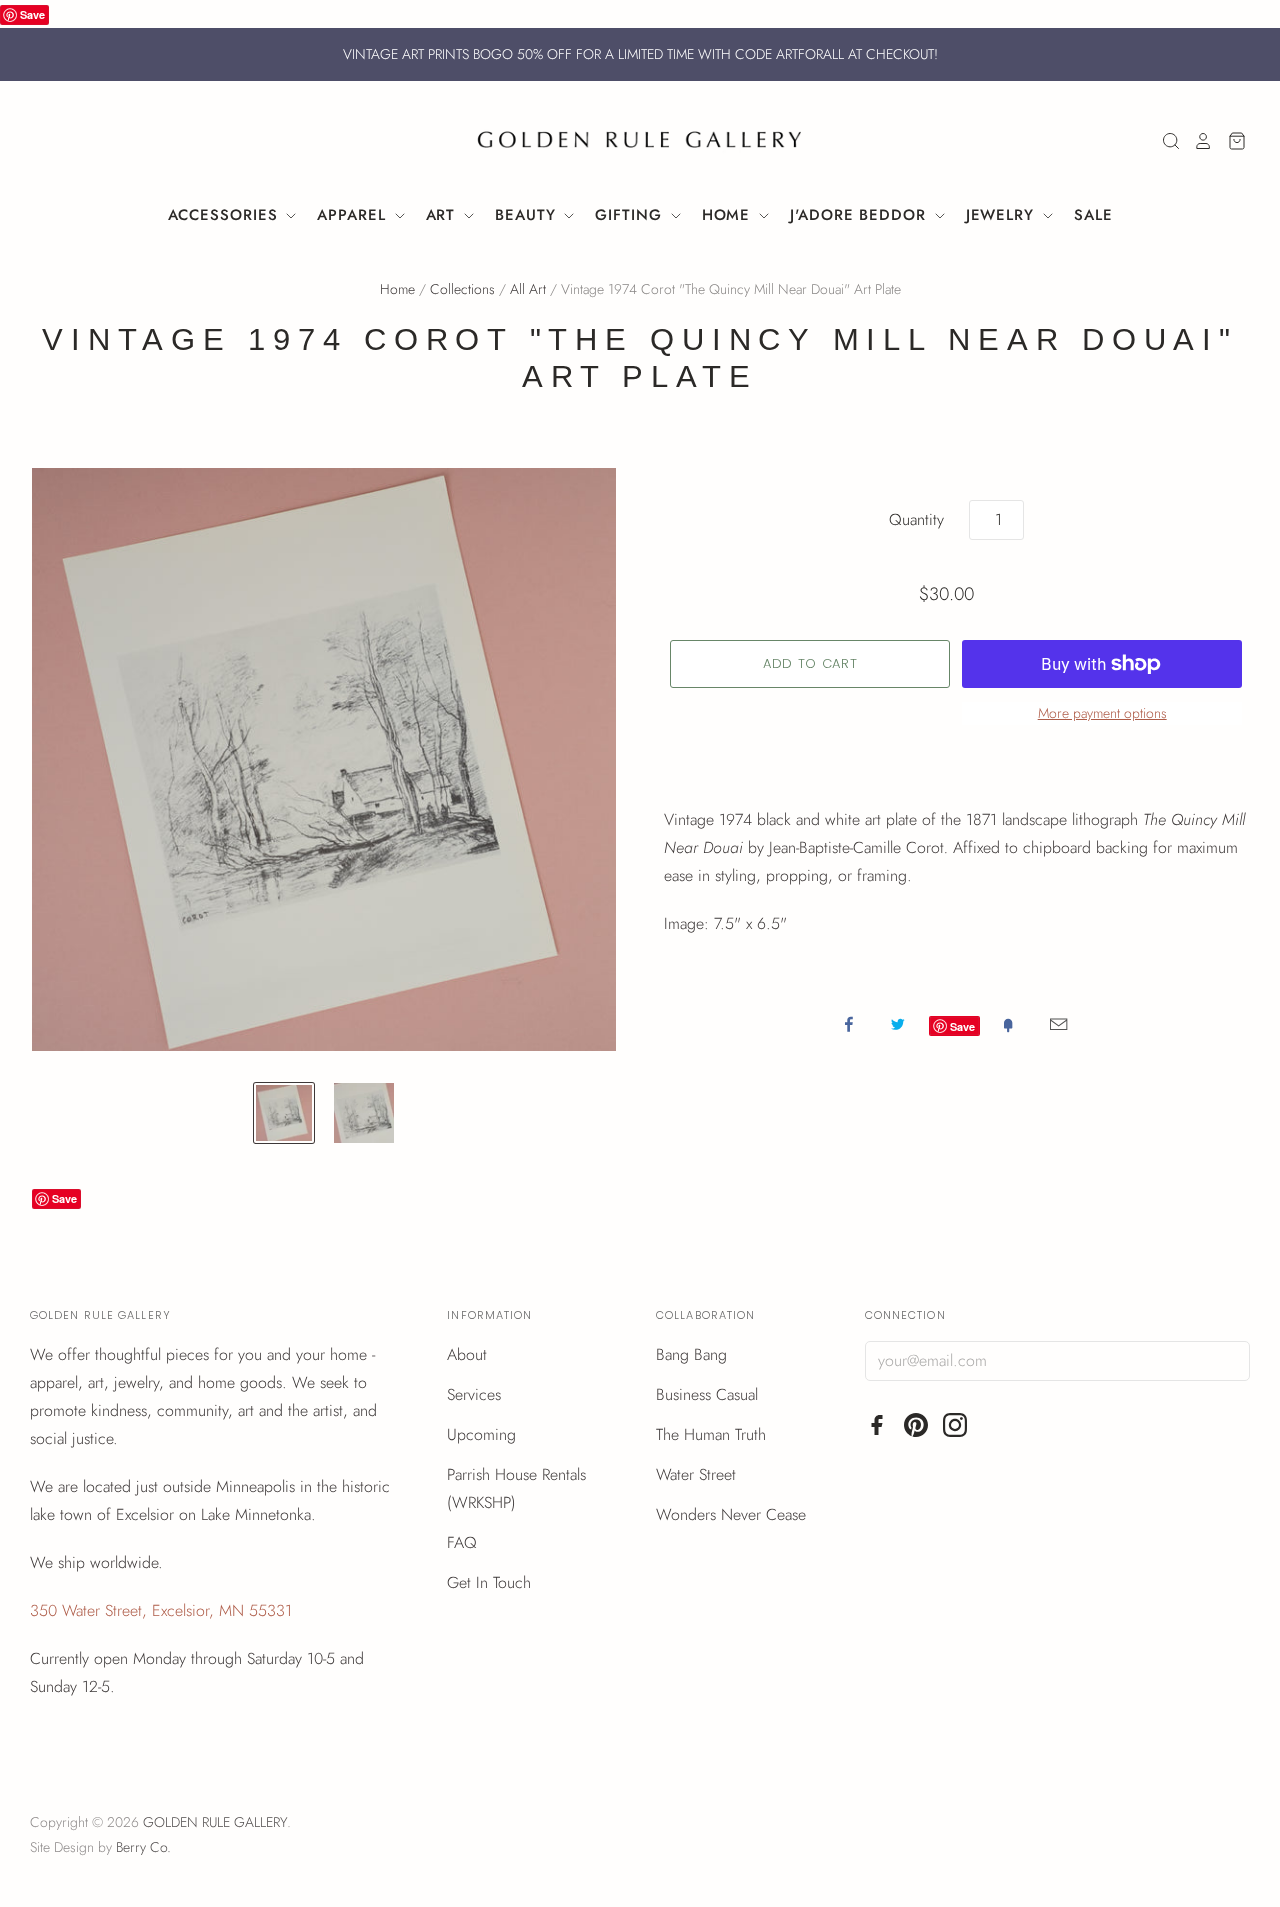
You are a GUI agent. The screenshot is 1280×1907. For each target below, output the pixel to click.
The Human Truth (711, 1434)
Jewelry (1003, 215)
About (467, 1354)
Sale (1093, 215)
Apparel (354, 215)
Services (474, 1394)
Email (1058, 1024)
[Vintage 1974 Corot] (284, 1113)
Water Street (696, 1474)
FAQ (462, 1542)
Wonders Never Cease (731, 1514)
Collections (462, 289)
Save (32, 14)
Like (849, 1024)
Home (729, 215)
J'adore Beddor (861, 215)
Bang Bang (691, 1354)
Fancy (1008, 1024)
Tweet (898, 1024)
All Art (528, 289)
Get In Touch (489, 1582)
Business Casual (707, 1394)
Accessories (226, 215)
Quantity (916, 519)
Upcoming (481, 1434)
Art (444, 215)
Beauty (528, 215)
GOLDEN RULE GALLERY (215, 1822)
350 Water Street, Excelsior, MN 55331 (161, 1610)
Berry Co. (143, 1847)
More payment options (1102, 713)
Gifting (631, 215)
